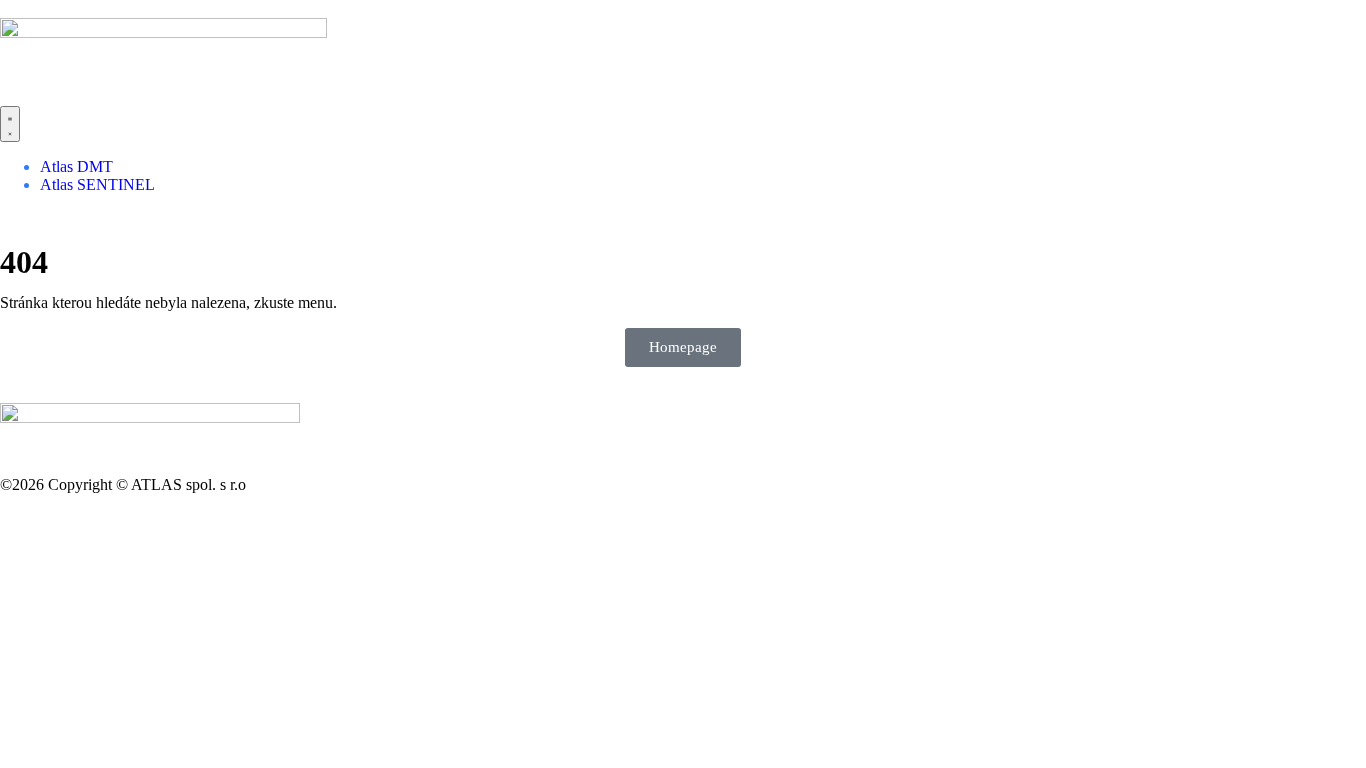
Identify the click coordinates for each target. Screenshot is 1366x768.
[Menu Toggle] (10, 124)
